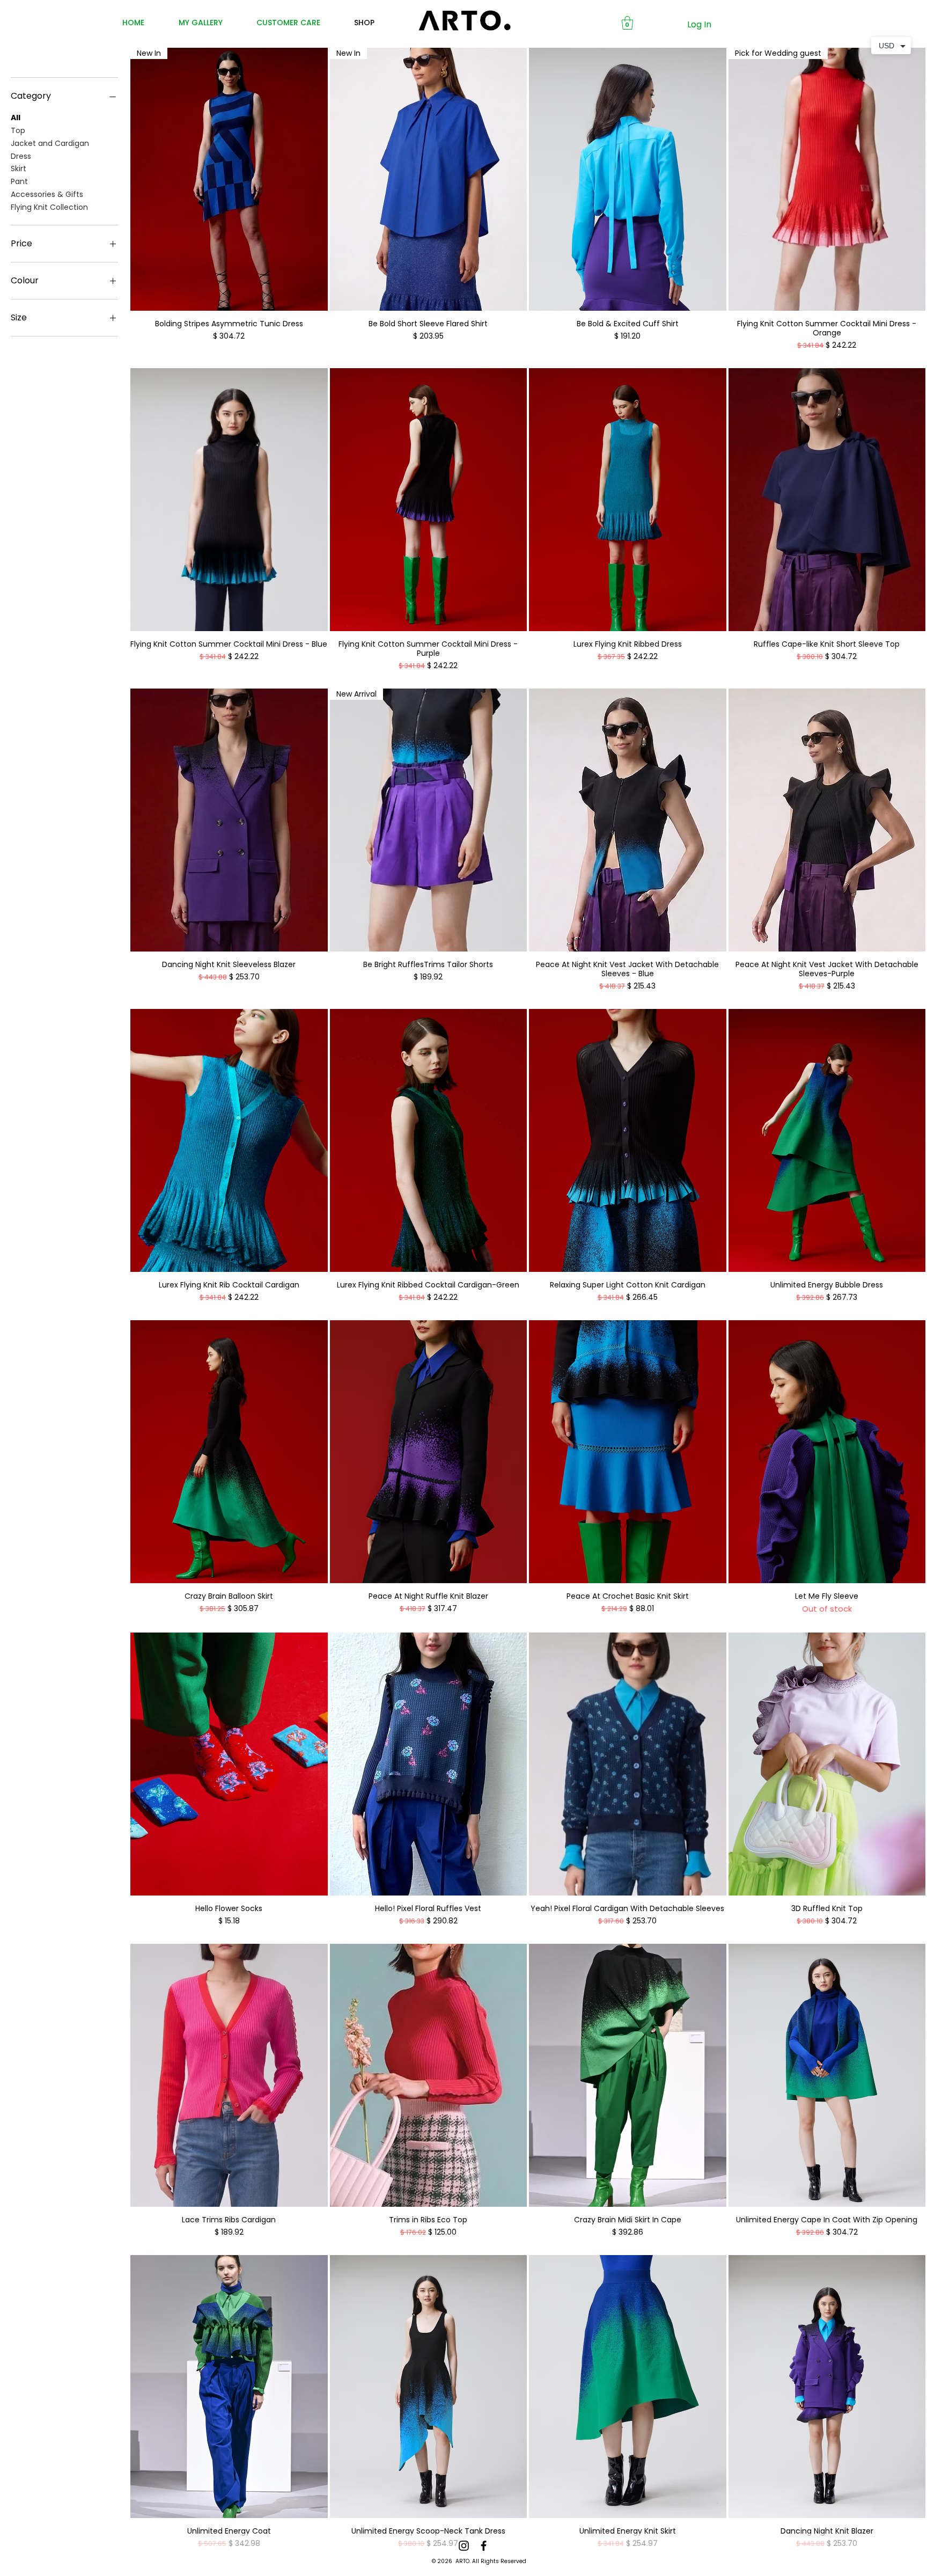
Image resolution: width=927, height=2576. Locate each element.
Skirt (19, 169)
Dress (21, 156)
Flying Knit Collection (49, 207)
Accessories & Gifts (47, 194)
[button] (627, 23)
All (16, 118)
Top (18, 130)
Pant (19, 181)
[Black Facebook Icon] (484, 2546)
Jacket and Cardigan (50, 143)
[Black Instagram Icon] (464, 2546)
